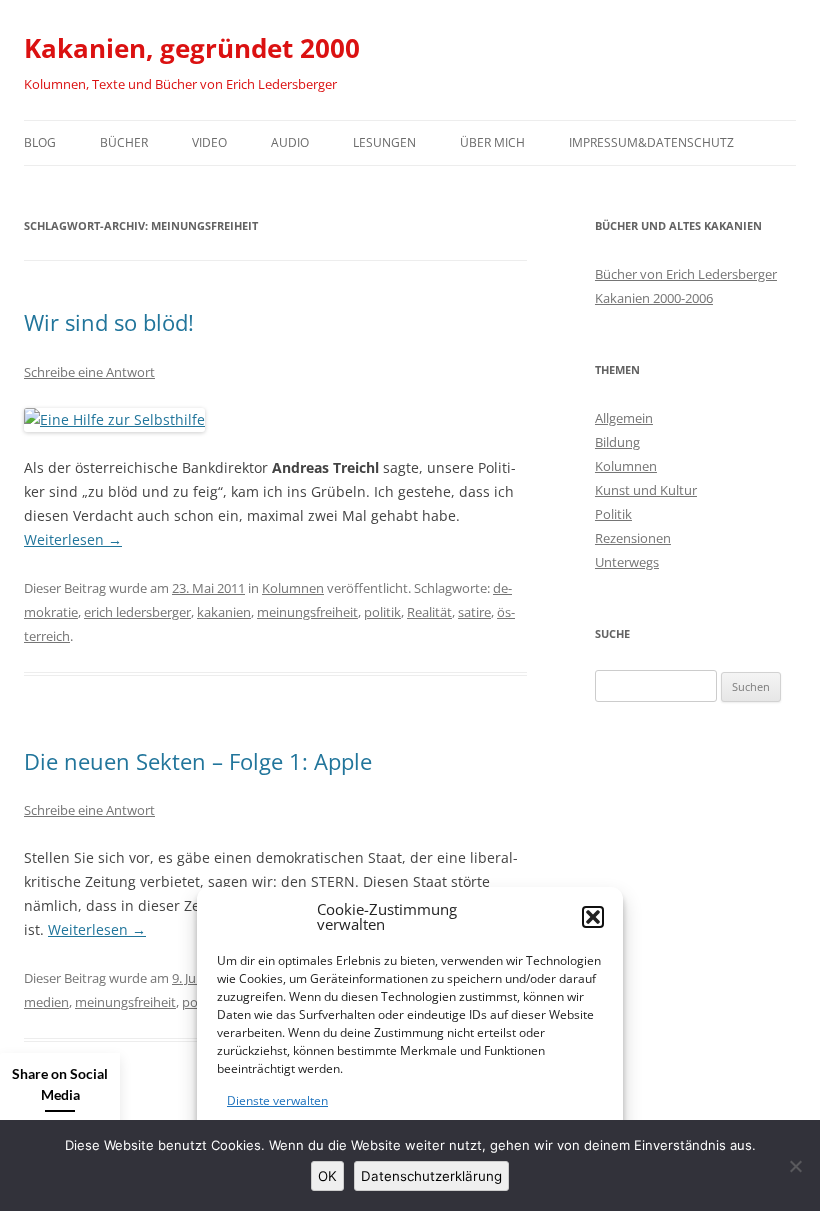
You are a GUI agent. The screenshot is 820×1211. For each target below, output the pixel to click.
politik (382, 612)
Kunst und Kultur (646, 490)
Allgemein (624, 418)
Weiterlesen (73, 539)
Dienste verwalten (277, 1100)
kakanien (224, 612)
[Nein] (795, 1166)
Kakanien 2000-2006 (654, 298)
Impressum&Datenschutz (651, 142)
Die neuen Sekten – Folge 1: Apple (198, 761)
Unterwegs (627, 562)
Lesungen (384, 142)
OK (327, 1176)
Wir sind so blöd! (109, 322)
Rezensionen (633, 538)
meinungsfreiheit (307, 612)
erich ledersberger (137, 612)
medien (46, 1002)
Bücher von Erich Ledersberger (686, 274)
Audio (290, 142)
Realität (429, 612)
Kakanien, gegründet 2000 (192, 48)
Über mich (492, 142)
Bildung (617, 442)
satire (474, 612)
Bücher (124, 142)
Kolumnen (293, 588)
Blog (40, 142)
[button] (593, 917)
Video (209, 142)
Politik (613, 514)
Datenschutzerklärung (431, 1176)
